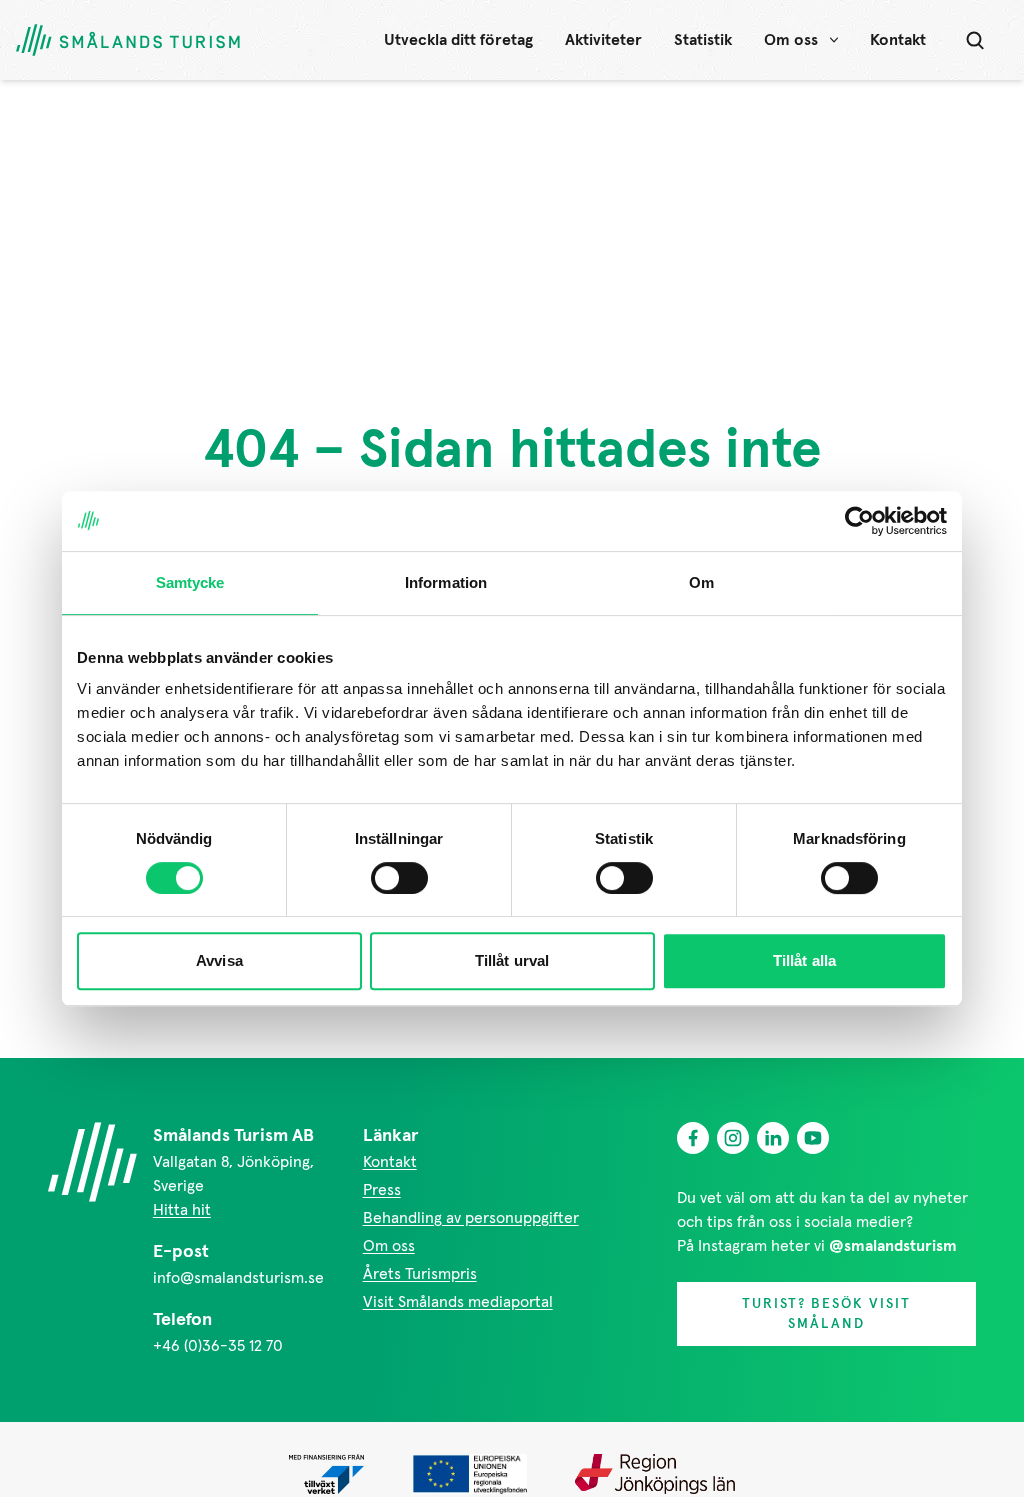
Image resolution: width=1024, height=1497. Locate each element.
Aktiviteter (603, 40)
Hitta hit (182, 1210)
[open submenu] (834, 40)
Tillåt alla (804, 960)
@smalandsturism (893, 1246)
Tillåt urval (512, 960)
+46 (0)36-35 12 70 (218, 1346)
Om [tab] (701, 582)
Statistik (703, 40)
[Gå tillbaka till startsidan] (128, 40)
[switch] (399, 878)
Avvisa (219, 960)
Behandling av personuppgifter (471, 1218)
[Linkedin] (773, 1138)
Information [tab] (446, 582)
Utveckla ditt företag (458, 40)
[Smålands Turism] (92, 1162)
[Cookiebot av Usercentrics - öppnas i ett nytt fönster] (859, 521)
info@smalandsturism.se (238, 1278)
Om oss (791, 40)
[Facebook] (693, 1138)
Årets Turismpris (420, 1274)
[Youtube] (813, 1138)
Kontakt (898, 40)
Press (382, 1190)
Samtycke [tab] (190, 582)
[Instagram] (733, 1138)
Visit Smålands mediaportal (458, 1302)
